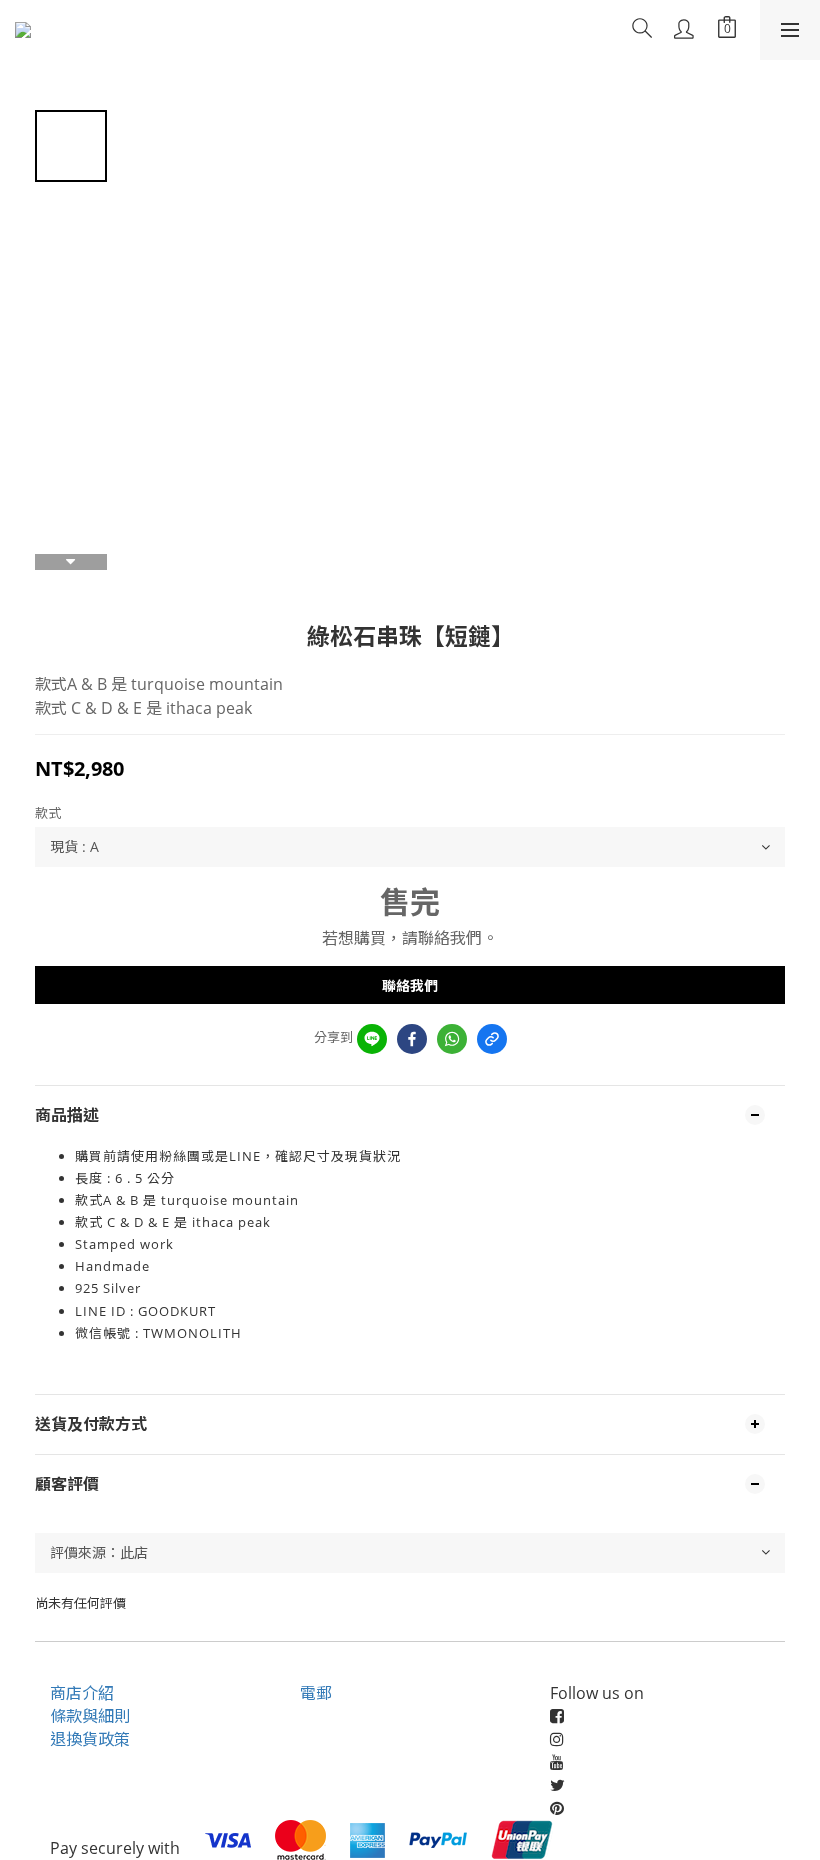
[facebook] (412, 1039)
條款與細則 (90, 1716)
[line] (372, 1039)
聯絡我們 (410, 985)
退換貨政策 (90, 1739)
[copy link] (492, 1039)
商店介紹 (82, 1693)
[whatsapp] (452, 1039)
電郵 (316, 1693)
